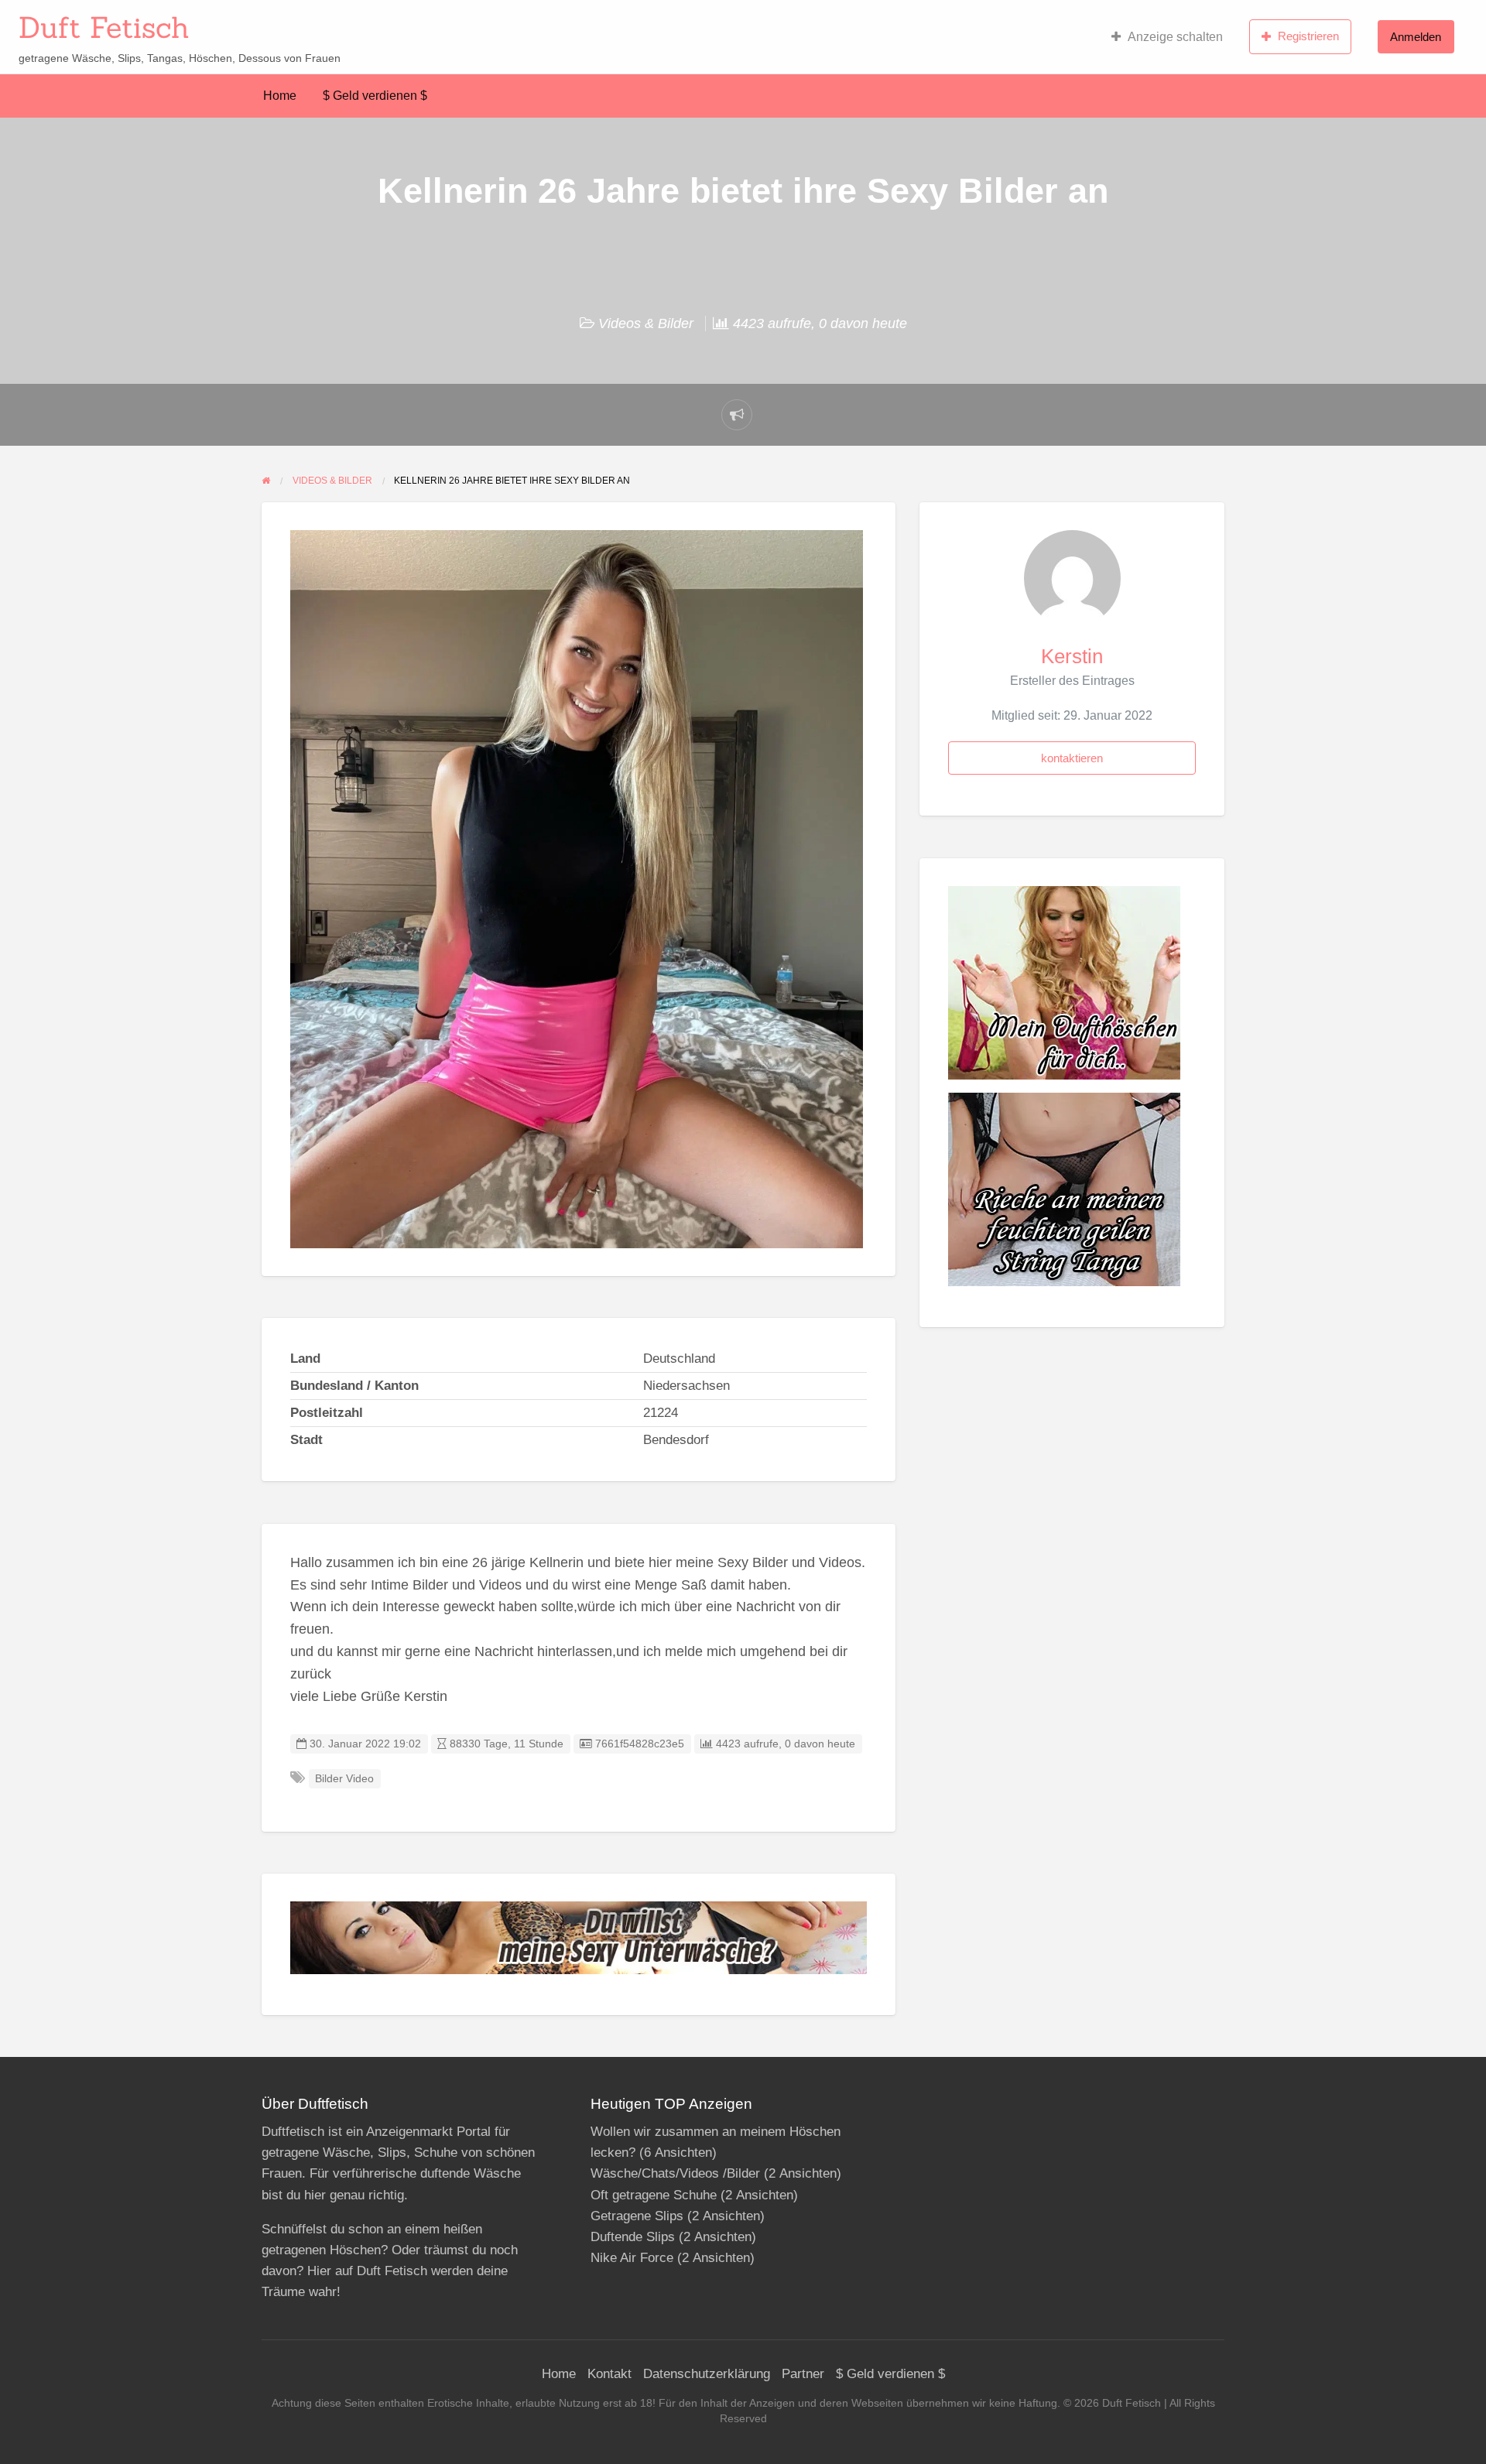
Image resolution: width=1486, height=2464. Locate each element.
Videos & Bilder (646, 323)
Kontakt (609, 2374)
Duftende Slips (633, 2237)
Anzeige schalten (1175, 37)
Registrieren (1308, 36)
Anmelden (1416, 37)
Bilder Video (344, 1779)
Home (280, 96)
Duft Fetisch (104, 27)
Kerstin (1072, 656)
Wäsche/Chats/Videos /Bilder (675, 2173)
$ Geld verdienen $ (375, 96)
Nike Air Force (632, 2258)
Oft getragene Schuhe (654, 2195)
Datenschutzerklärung (707, 2374)
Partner (803, 2374)
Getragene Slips (637, 2216)
